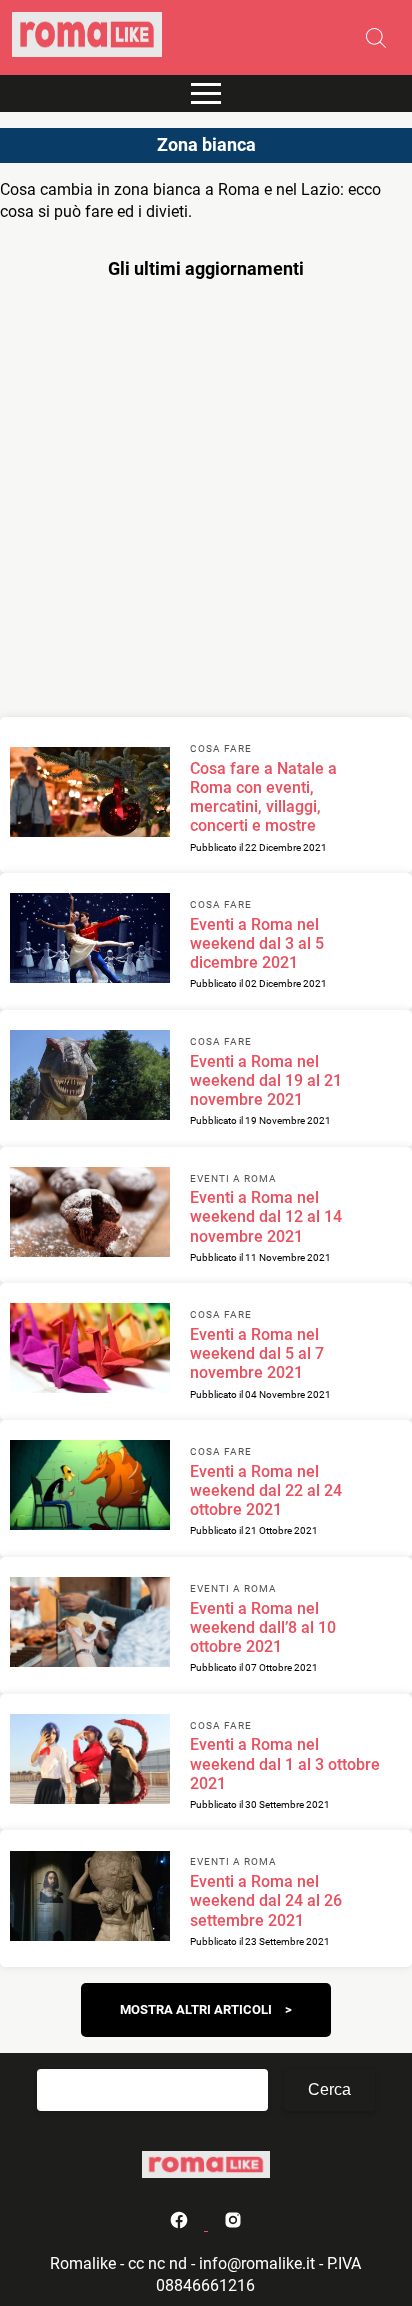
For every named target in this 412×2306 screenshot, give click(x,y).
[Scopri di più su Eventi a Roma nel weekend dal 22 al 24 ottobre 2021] (90, 1488)
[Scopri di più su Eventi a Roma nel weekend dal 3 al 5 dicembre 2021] (90, 941)
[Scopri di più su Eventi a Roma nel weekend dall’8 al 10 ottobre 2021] (90, 1625)
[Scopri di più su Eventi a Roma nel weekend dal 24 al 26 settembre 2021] (90, 1899)
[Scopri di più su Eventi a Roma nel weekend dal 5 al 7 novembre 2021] (90, 1351)
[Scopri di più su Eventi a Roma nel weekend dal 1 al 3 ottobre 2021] (90, 1762)
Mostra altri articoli (196, 2009)
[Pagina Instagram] (233, 2224)
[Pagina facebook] (181, 2224)
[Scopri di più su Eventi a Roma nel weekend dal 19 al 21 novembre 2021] (90, 1078)
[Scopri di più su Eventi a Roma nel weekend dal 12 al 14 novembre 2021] (90, 1215)
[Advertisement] (206, 503)
